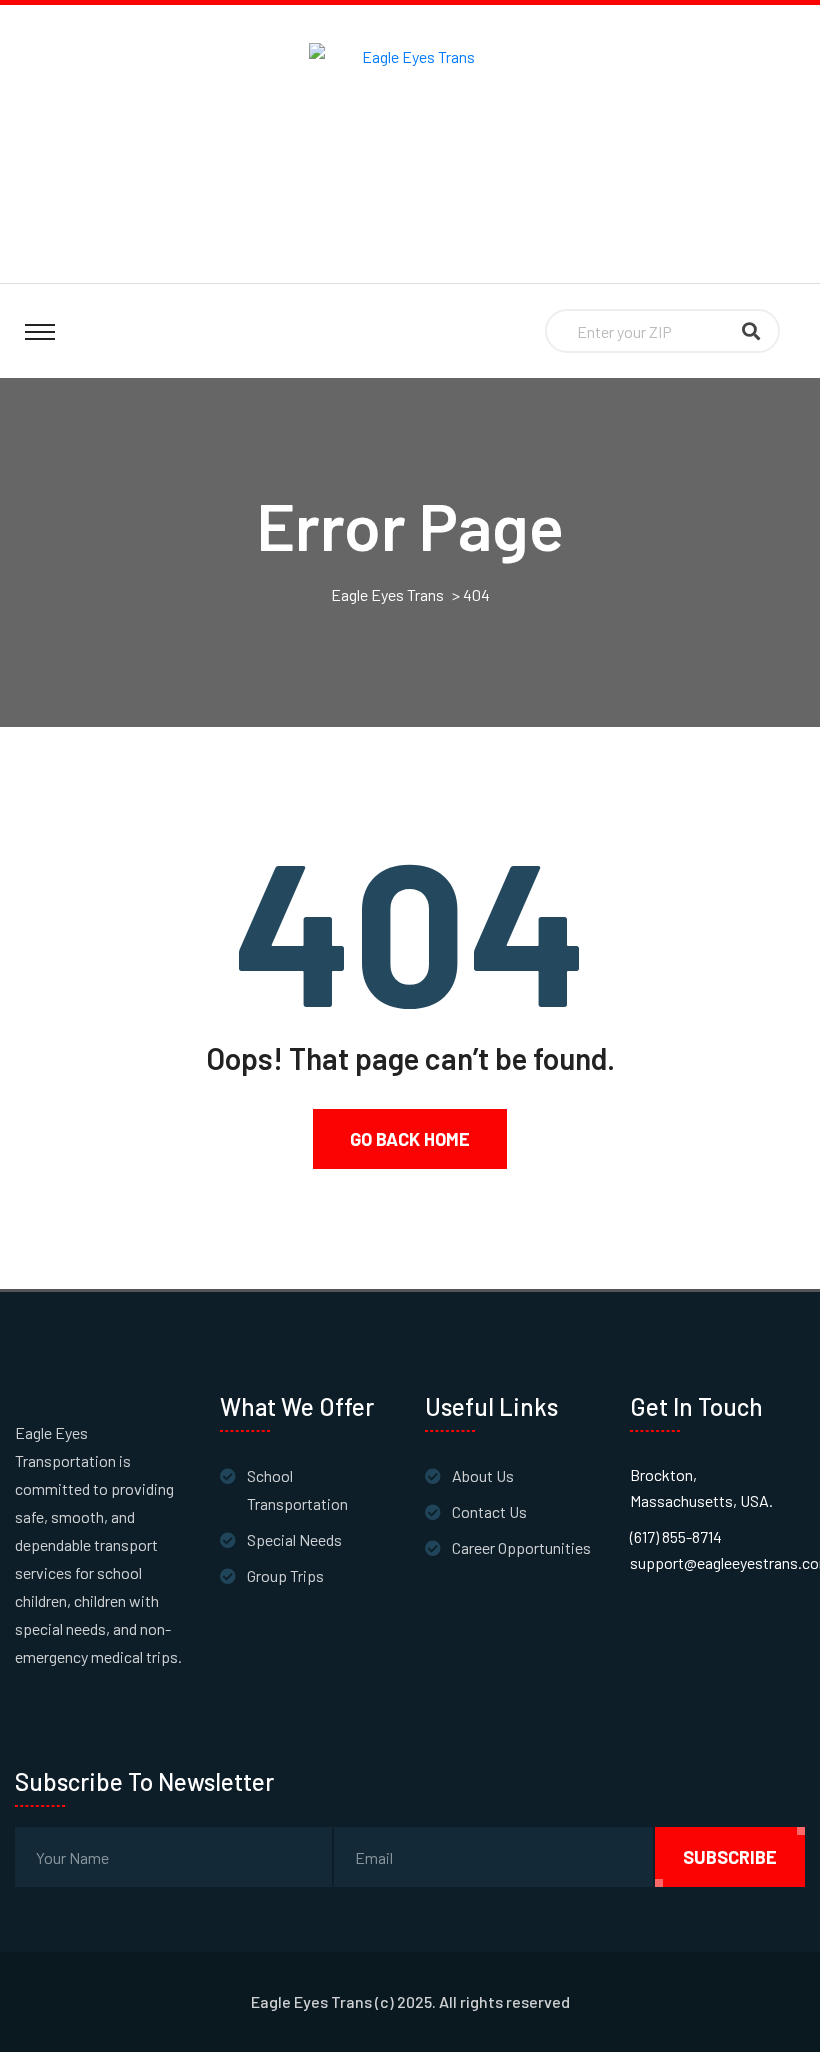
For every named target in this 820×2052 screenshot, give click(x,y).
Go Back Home (410, 1139)
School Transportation (297, 1489)
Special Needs (294, 1539)
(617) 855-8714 (676, 1536)
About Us (483, 1475)
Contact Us (489, 1511)
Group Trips (285, 1575)
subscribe (730, 1857)
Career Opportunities (521, 1547)
